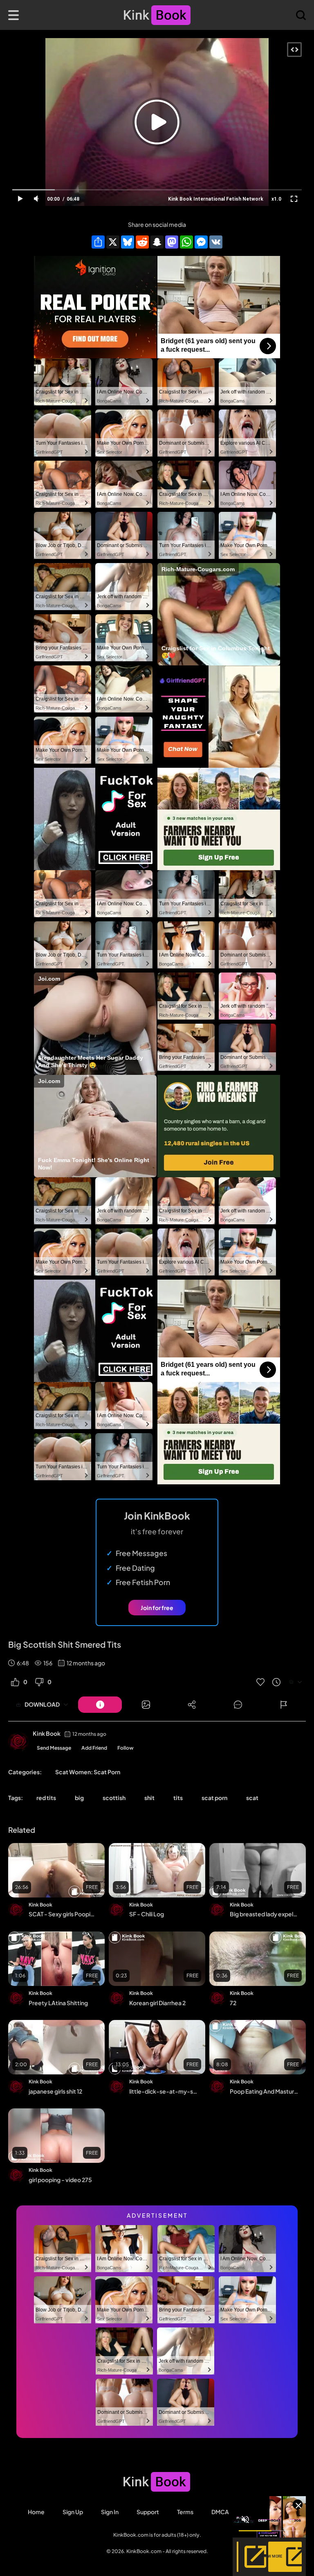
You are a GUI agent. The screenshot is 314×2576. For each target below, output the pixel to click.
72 (233, 2003)
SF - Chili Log (147, 1914)
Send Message (54, 1748)
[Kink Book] (18, 1742)
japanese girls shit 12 (55, 2091)
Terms (185, 2512)
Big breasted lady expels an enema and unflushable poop (264, 1914)
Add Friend (94, 1748)
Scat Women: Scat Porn (88, 1772)
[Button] (100, 1705)
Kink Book (47, 1733)
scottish (114, 1798)
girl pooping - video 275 (60, 2180)
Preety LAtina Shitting (58, 2003)
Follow (126, 1748)
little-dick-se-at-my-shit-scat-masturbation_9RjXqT (163, 2091)
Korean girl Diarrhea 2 (157, 2003)
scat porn (214, 1798)
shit (149, 1798)
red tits (46, 1798)
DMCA (220, 2512)
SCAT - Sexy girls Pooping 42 (63, 1914)
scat (252, 1798)
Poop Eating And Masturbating (264, 2091)
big (79, 1798)
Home (36, 2512)
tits (178, 1798)
